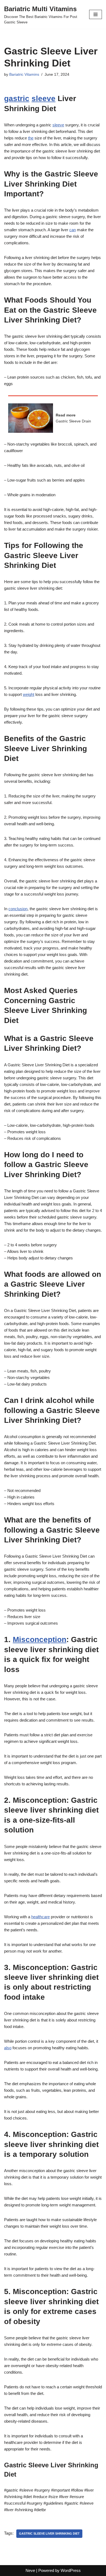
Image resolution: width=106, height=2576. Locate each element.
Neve (30, 2570)
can (73, 230)
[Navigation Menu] (96, 14)
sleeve (43, 98)
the (31, 138)
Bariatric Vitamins (24, 74)
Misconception (40, 1639)
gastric (17, 98)
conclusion (18, 909)
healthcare (40, 1917)
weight (29, 694)
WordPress (71, 2570)
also (8, 2048)
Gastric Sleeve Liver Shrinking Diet (49, 2534)
